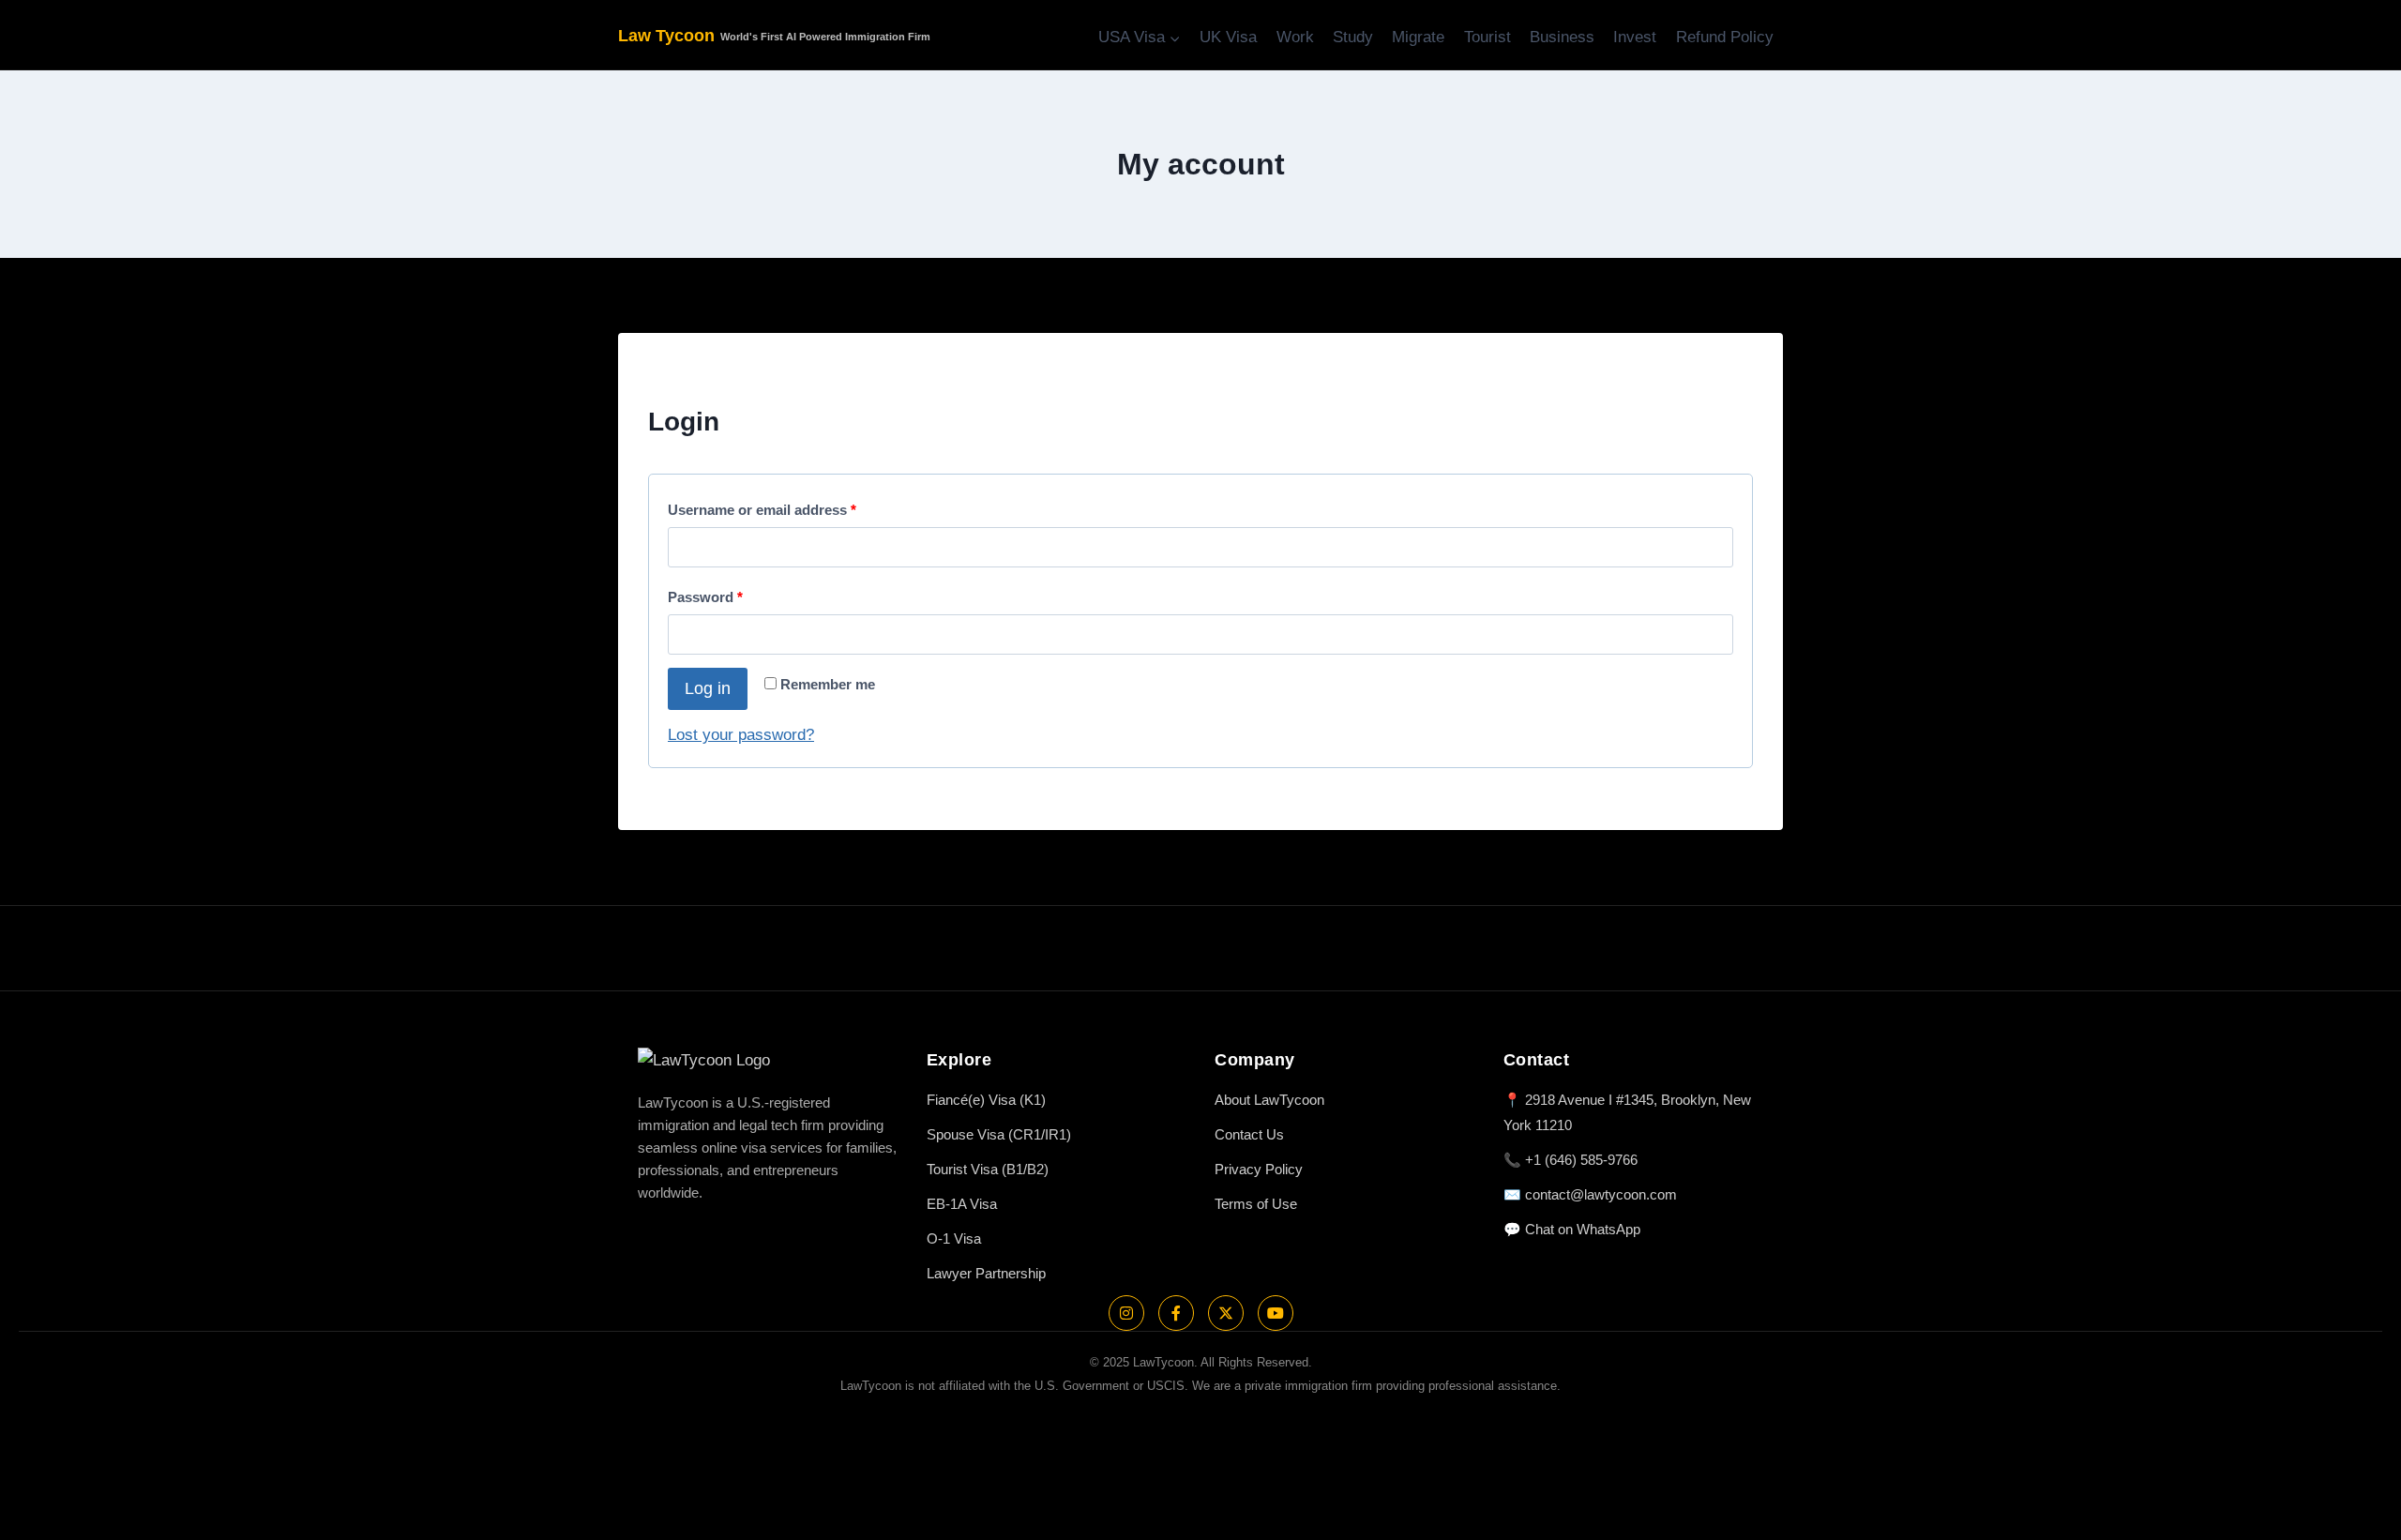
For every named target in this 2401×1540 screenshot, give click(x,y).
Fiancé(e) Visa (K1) (986, 1100)
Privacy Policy (1259, 1169)
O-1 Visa (954, 1238)
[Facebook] (1176, 1313)
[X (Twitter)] (1226, 1313)
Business (1562, 37)
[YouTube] (1276, 1313)
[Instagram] (1126, 1313)
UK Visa (1228, 37)
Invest (1635, 37)
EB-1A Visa (962, 1204)
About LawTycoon (1269, 1100)
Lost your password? (741, 735)
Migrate (1418, 37)
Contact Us (1249, 1134)
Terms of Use (1256, 1204)
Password (710, 593)
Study (1353, 37)
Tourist (1487, 37)
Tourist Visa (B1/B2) (988, 1169)
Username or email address (767, 506)
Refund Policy (1725, 37)
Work (1295, 37)
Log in (708, 688)
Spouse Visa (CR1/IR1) (999, 1134)
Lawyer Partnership (986, 1273)
